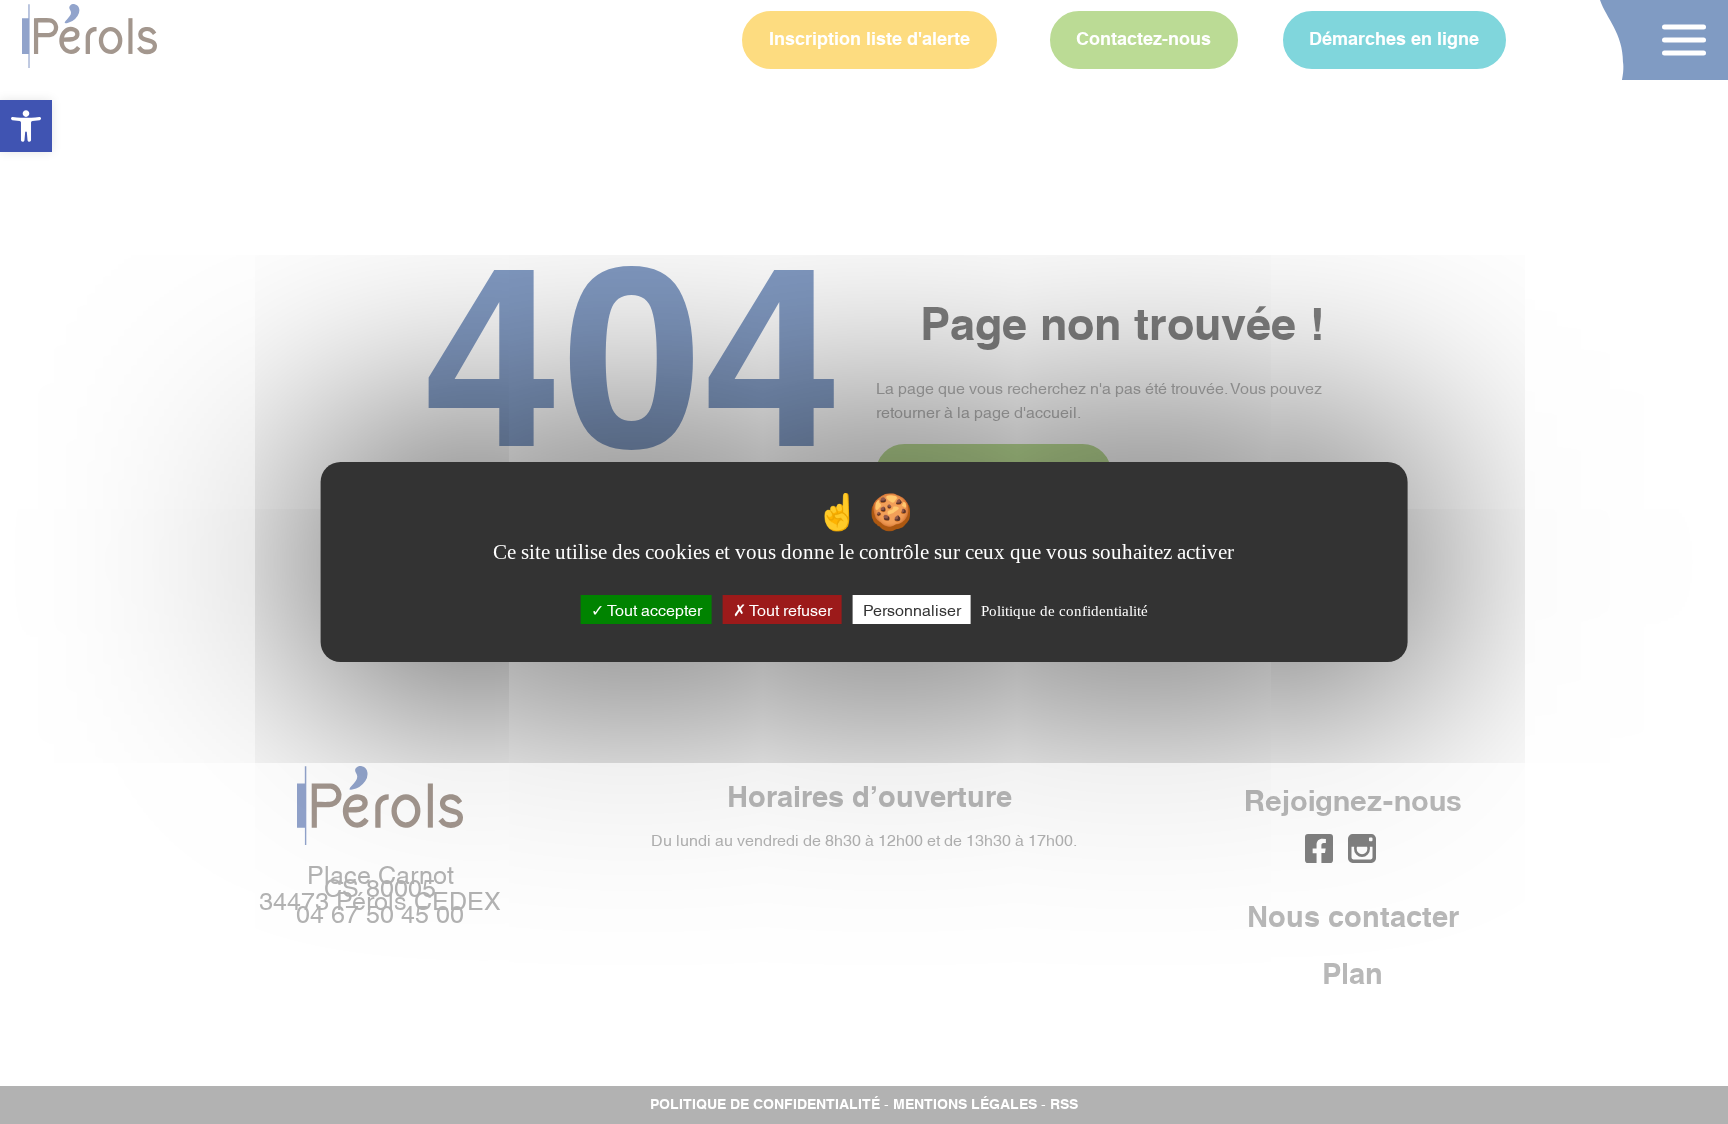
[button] (26, 126)
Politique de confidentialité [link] (1064, 611)
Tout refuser (789, 609)
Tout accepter (653, 609)
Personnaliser (912, 609)
